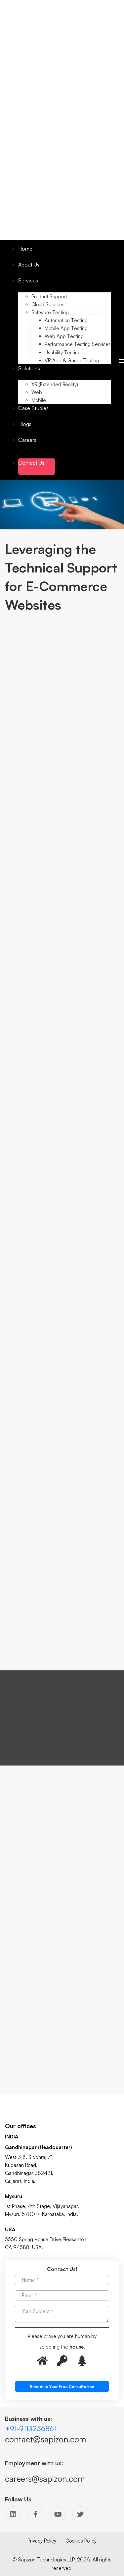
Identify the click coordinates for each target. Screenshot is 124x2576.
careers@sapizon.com (45, 2479)
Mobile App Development (37, 1899)
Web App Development (35, 1890)
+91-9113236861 (30, 2428)
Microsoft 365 (23, 1908)
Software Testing (27, 1847)
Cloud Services (25, 1882)
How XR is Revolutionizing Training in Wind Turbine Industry (63, 1956)
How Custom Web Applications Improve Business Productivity (60, 2037)
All (11, 1839)
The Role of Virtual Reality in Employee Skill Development (64, 1983)
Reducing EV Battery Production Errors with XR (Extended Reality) (64, 2064)
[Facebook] (35, 2514)
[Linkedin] (13, 2514)
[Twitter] (80, 2514)
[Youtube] (58, 2514)
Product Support (26, 1856)
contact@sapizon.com (45, 2439)
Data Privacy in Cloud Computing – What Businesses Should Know (62, 2010)
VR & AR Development (33, 1864)
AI (10, 1873)
